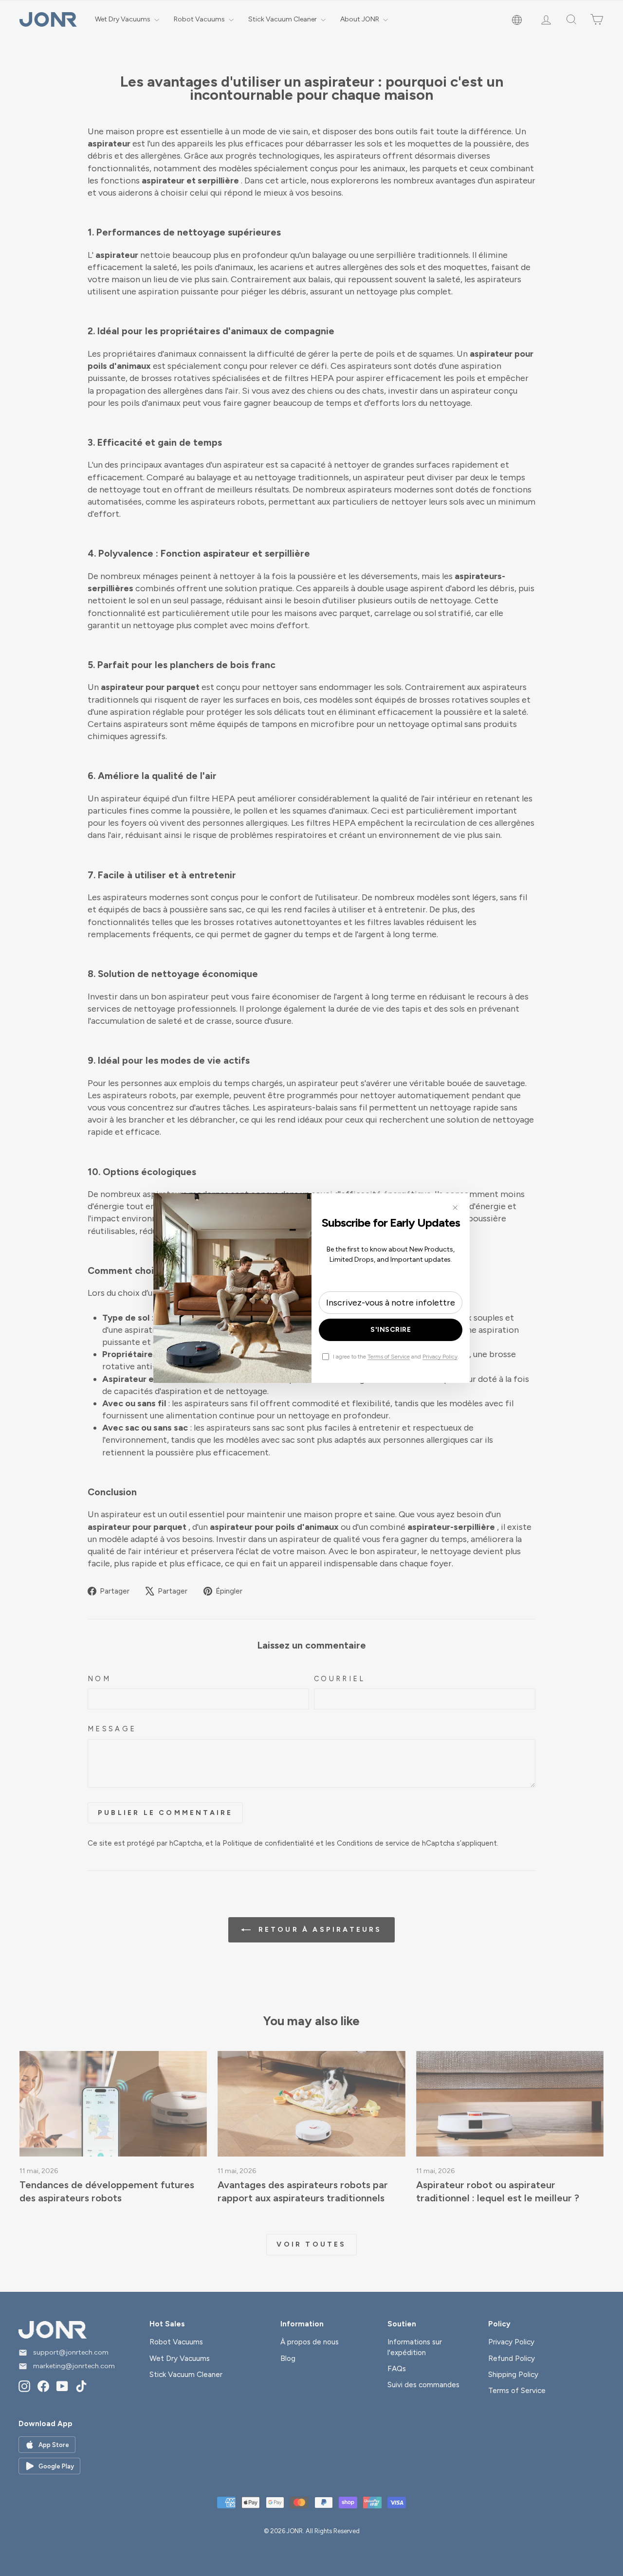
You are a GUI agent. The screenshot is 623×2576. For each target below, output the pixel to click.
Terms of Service (389, 1357)
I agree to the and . (396, 1357)
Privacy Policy (440, 1357)
